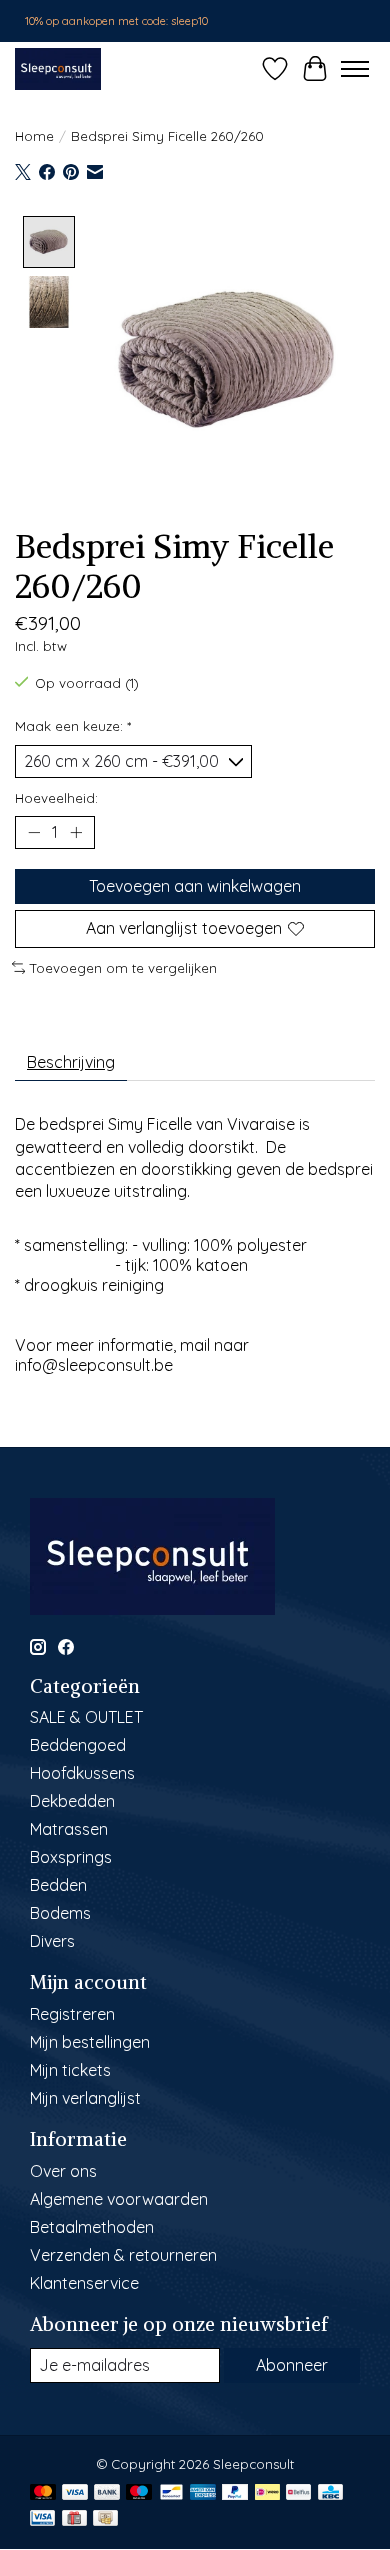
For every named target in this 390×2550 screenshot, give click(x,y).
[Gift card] (74, 2519)
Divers (52, 1941)
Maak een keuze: (73, 726)
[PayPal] (235, 2493)
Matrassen (69, 1829)
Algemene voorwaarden (119, 2199)
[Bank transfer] (107, 2493)
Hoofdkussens (82, 1773)
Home (34, 136)
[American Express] (203, 2493)
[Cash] (105, 2519)
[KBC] (330, 2493)
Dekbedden (72, 1801)
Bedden (58, 1885)
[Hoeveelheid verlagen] (34, 833)
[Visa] (75, 2493)
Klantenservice (84, 2283)
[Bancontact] (171, 2493)
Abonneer (292, 2365)
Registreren (72, 2014)
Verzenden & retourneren (123, 2255)
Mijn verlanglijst (85, 2098)
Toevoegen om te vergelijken (123, 968)
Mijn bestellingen (90, 2042)
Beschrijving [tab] (71, 1062)
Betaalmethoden (92, 2227)
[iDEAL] (267, 2493)
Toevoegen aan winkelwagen (195, 886)
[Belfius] (298, 2493)
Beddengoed (78, 1745)
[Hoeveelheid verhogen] (76, 833)
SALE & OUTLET (86, 1717)
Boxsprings (71, 1857)
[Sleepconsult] (58, 68)
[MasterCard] (43, 2493)
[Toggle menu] (355, 69)
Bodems (60, 1913)
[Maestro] (139, 2493)
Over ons (63, 2171)
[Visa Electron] (42, 2519)
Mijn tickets (70, 2070)
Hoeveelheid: (56, 798)
